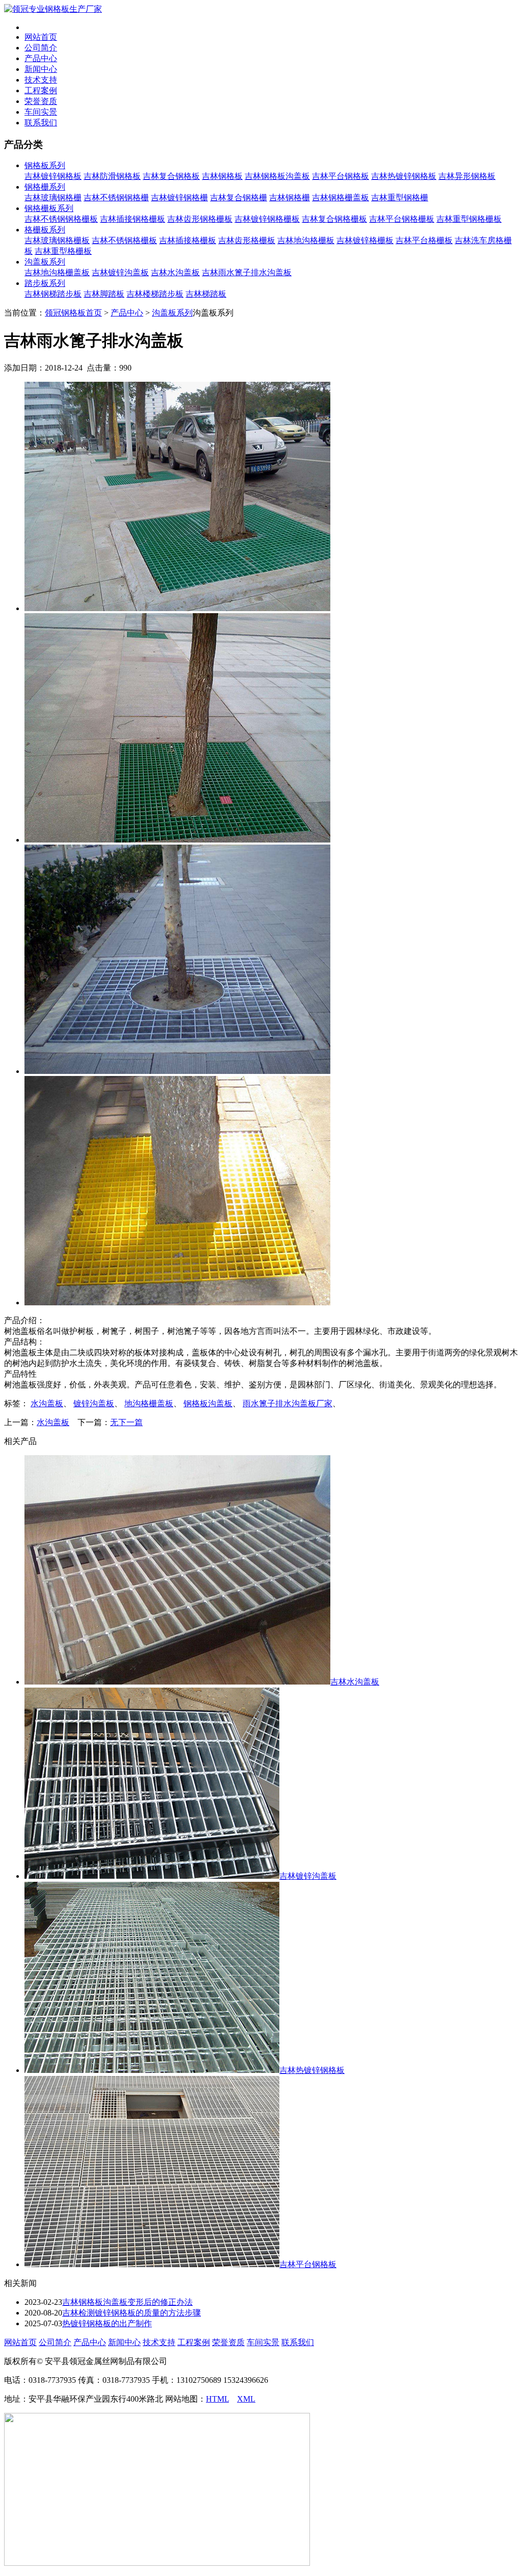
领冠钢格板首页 (73, 313)
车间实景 (41, 112)
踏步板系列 (45, 283)
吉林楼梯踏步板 (155, 294)
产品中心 (41, 58)
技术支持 (41, 80)
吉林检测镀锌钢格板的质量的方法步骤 (132, 2313)
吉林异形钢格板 (467, 176)
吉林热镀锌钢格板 (404, 176)
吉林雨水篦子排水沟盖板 (247, 272)
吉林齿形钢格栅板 (200, 219)
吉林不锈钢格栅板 (124, 240)
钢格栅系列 (45, 187)
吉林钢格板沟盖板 (277, 176)
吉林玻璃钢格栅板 (57, 240)
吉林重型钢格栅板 (469, 219)
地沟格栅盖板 (149, 1403)
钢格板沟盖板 (208, 1403)
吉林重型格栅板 (63, 251)
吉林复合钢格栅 (239, 198)
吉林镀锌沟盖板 (120, 272)
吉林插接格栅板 (188, 240)
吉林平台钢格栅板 (402, 219)
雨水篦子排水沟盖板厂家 (288, 1403)
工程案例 (41, 90)
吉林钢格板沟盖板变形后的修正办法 (127, 2302)
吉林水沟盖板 (175, 272)
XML (246, 2399)
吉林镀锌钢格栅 (179, 198)
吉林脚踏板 (104, 294)
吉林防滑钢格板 (112, 176)
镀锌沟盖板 (94, 1403)
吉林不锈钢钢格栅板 (61, 219)
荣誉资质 (41, 101)
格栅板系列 (45, 230)
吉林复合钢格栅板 (334, 219)
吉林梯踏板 (206, 294)
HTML (217, 2399)
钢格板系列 (45, 165)
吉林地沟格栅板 (306, 240)
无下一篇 (126, 1422)
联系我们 (41, 123)
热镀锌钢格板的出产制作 (107, 2323)
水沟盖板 (47, 1403)
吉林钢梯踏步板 (53, 294)
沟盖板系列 (45, 262)
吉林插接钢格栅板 (133, 219)
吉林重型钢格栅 (400, 198)
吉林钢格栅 (290, 198)
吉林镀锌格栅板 (365, 240)
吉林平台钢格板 (341, 176)
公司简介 (41, 48)
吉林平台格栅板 (424, 240)
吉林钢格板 (222, 176)
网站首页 (41, 37)
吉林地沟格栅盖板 (57, 272)
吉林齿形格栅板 (247, 240)
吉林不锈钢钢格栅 (116, 198)
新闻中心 (41, 69)
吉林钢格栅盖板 (341, 198)
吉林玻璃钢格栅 (53, 198)
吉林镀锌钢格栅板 (267, 219)
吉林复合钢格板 (171, 176)
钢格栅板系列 (49, 208)
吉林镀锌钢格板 (53, 176)
